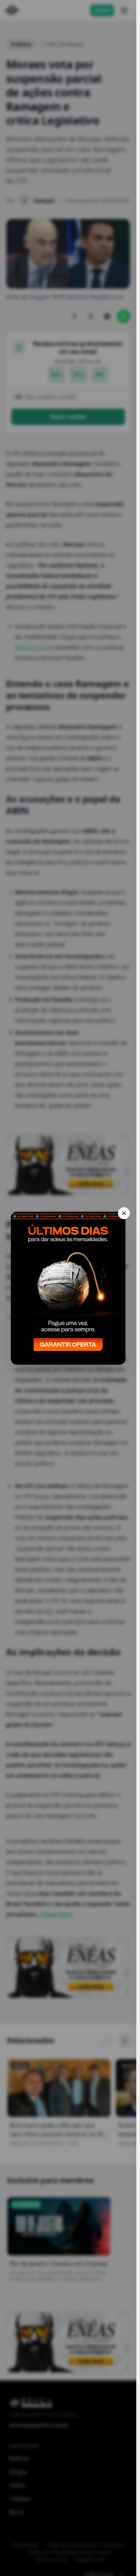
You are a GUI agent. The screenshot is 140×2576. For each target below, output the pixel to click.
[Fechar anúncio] (124, 1213)
